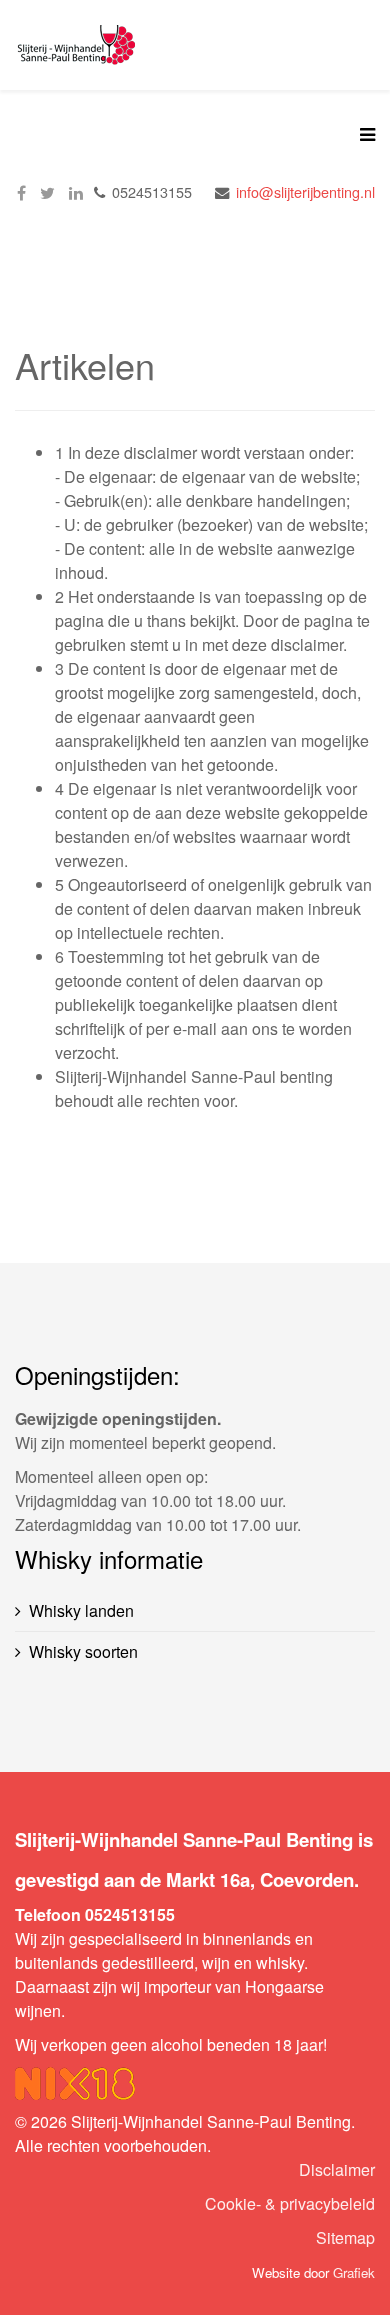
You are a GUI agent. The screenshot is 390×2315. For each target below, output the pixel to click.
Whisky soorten (83, 1651)
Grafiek (354, 2272)
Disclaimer (337, 2169)
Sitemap (345, 2237)
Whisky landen (81, 1610)
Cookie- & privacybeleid (290, 2203)
